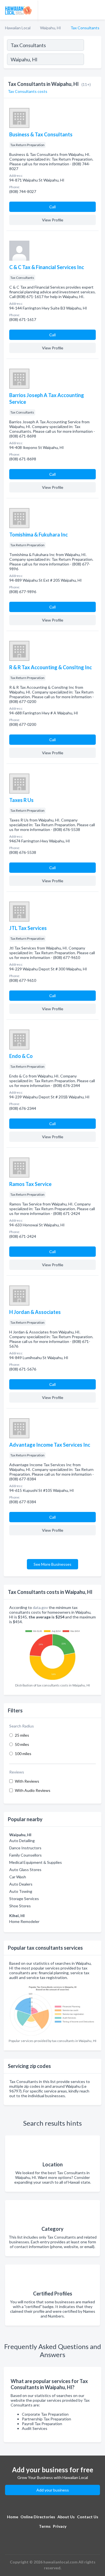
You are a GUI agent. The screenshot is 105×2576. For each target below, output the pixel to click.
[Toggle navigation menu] (97, 10)
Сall (53, 207)
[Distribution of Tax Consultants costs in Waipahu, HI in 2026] (53, 1653)
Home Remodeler (24, 1921)
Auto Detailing (22, 1841)
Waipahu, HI (51, 28)
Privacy (60, 2526)
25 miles (22, 1735)
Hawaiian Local (18, 28)
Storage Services (24, 1899)
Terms (45, 2526)
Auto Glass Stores (25, 1870)
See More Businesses (53, 1564)
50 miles (22, 1744)
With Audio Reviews (33, 1790)
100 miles (23, 1754)
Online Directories (38, 2517)
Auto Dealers (21, 1884)
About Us (66, 2517)
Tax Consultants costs (28, 91)
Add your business (53, 2490)
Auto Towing (21, 1891)
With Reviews (27, 1781)
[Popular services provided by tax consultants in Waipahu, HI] (53, 2009)
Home (13, 2517)
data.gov (40, 1607)
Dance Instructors (25, 1848)
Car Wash (18, 1877)
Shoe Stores (20, 1906)
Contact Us (88, 2517)
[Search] (92, 60)
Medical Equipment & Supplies (36, 1862)
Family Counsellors (25, 1855)
